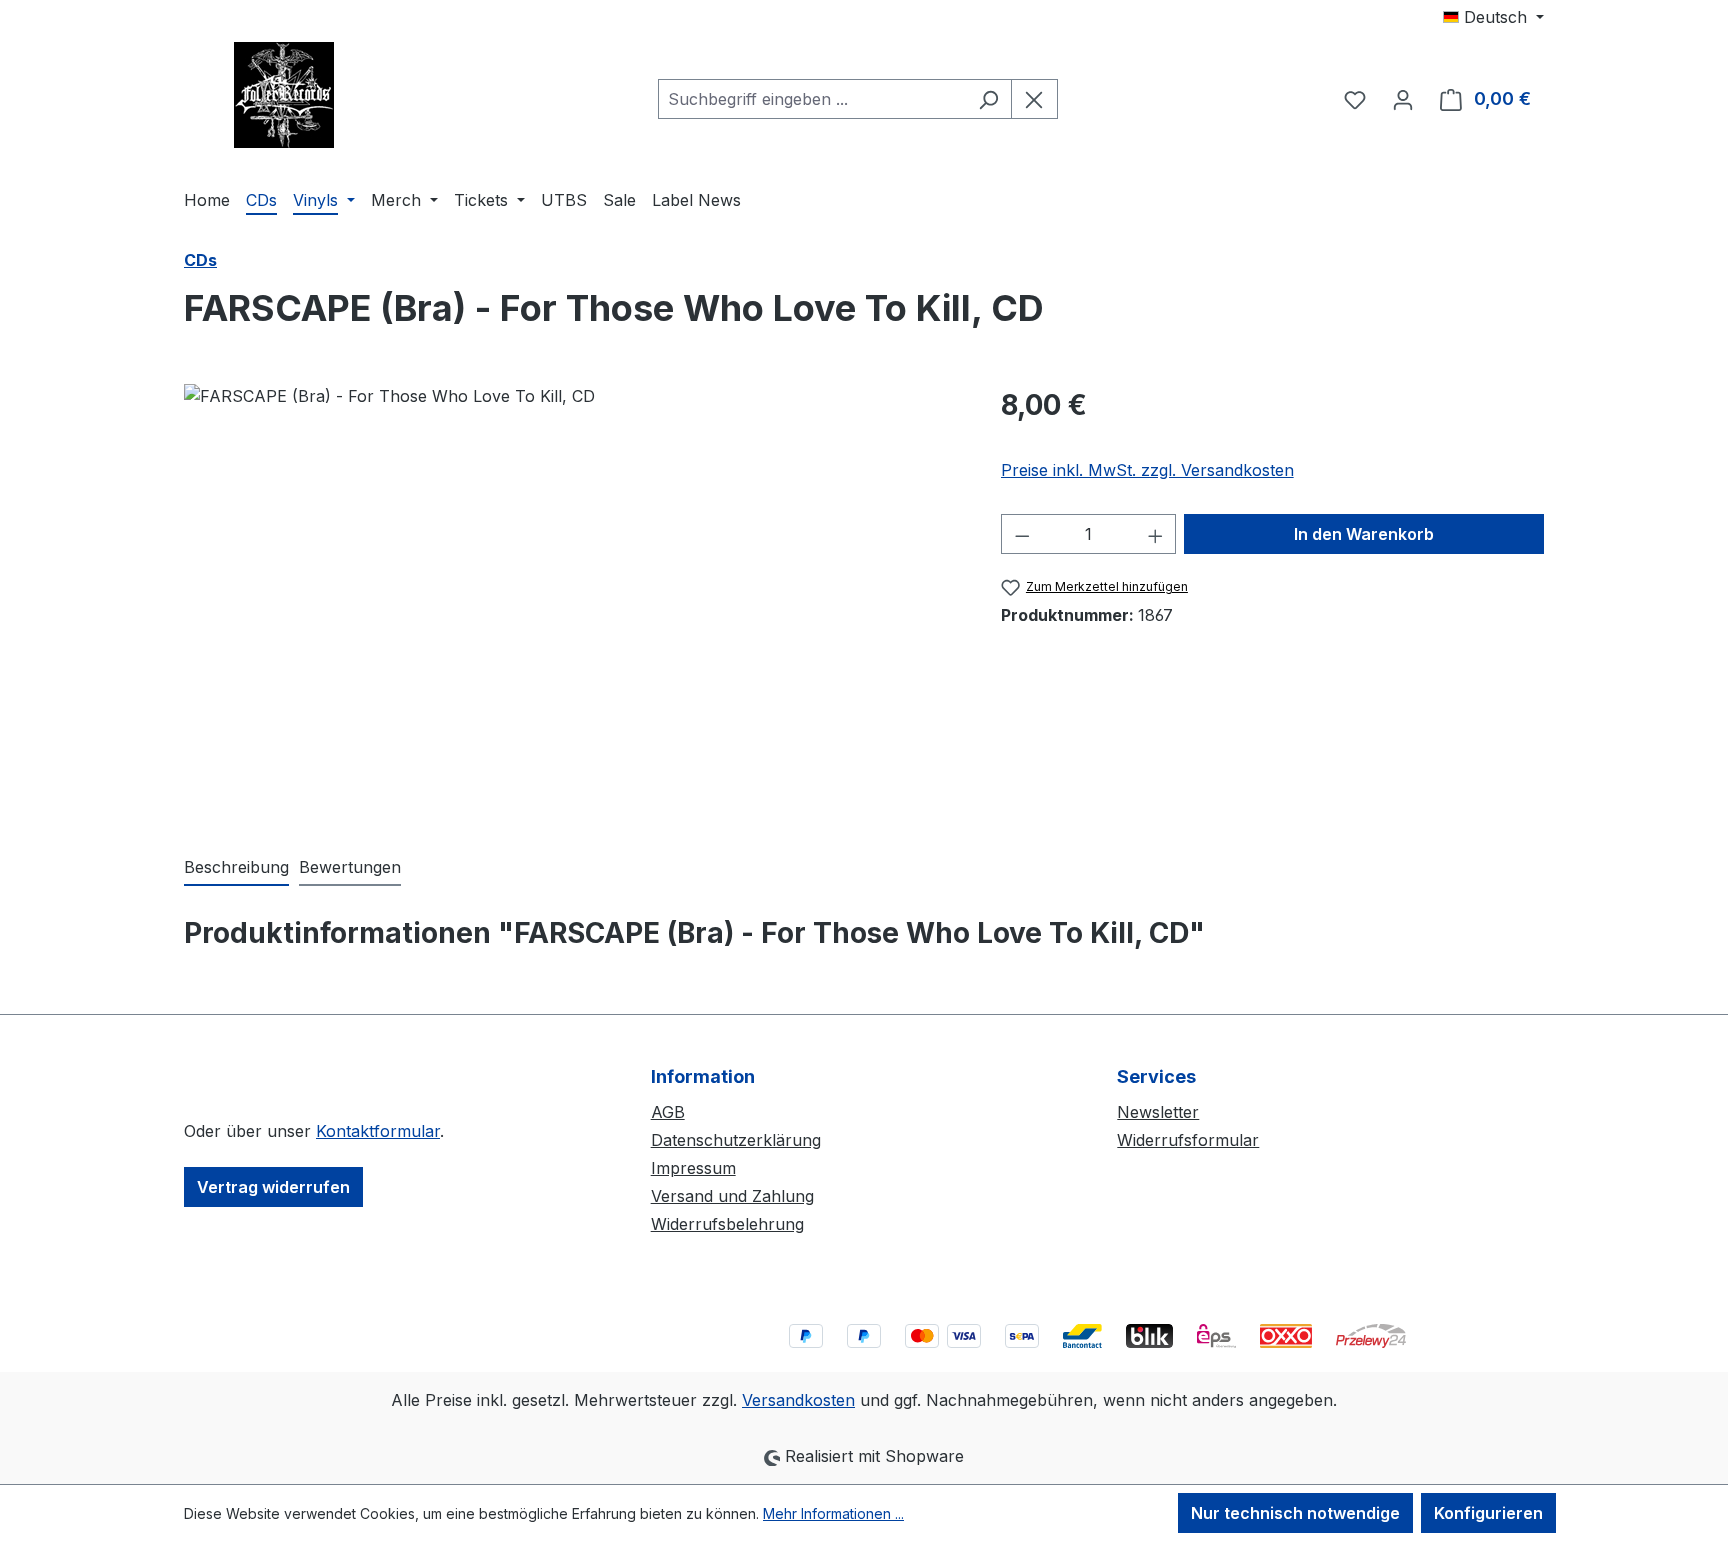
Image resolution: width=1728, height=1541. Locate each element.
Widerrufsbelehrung (727, 1224)
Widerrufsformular (1188, 1140)
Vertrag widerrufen (273, 1187)
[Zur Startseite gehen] (284, 95)
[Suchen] (988, 99)
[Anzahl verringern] (1022, 534)
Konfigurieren (1488, 1513)
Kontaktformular (378, 1131)
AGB (668, 1112)
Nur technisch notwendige (1295, 1513)
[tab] (236, 868)
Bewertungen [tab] (350, 867)
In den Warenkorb (1364, 534)
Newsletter (1158, 1112)
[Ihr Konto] (1403, 99)
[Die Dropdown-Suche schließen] (1034, 99)
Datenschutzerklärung (736, 1140)
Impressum (693, 1168)
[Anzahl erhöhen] (1156, 534)
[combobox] (812, 99)
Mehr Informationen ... (833, 1513)
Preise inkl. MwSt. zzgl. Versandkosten (1147, 470)
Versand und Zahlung (732, 1196)
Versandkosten (798, 1400)
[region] (572, 599)
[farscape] (572, 599)
